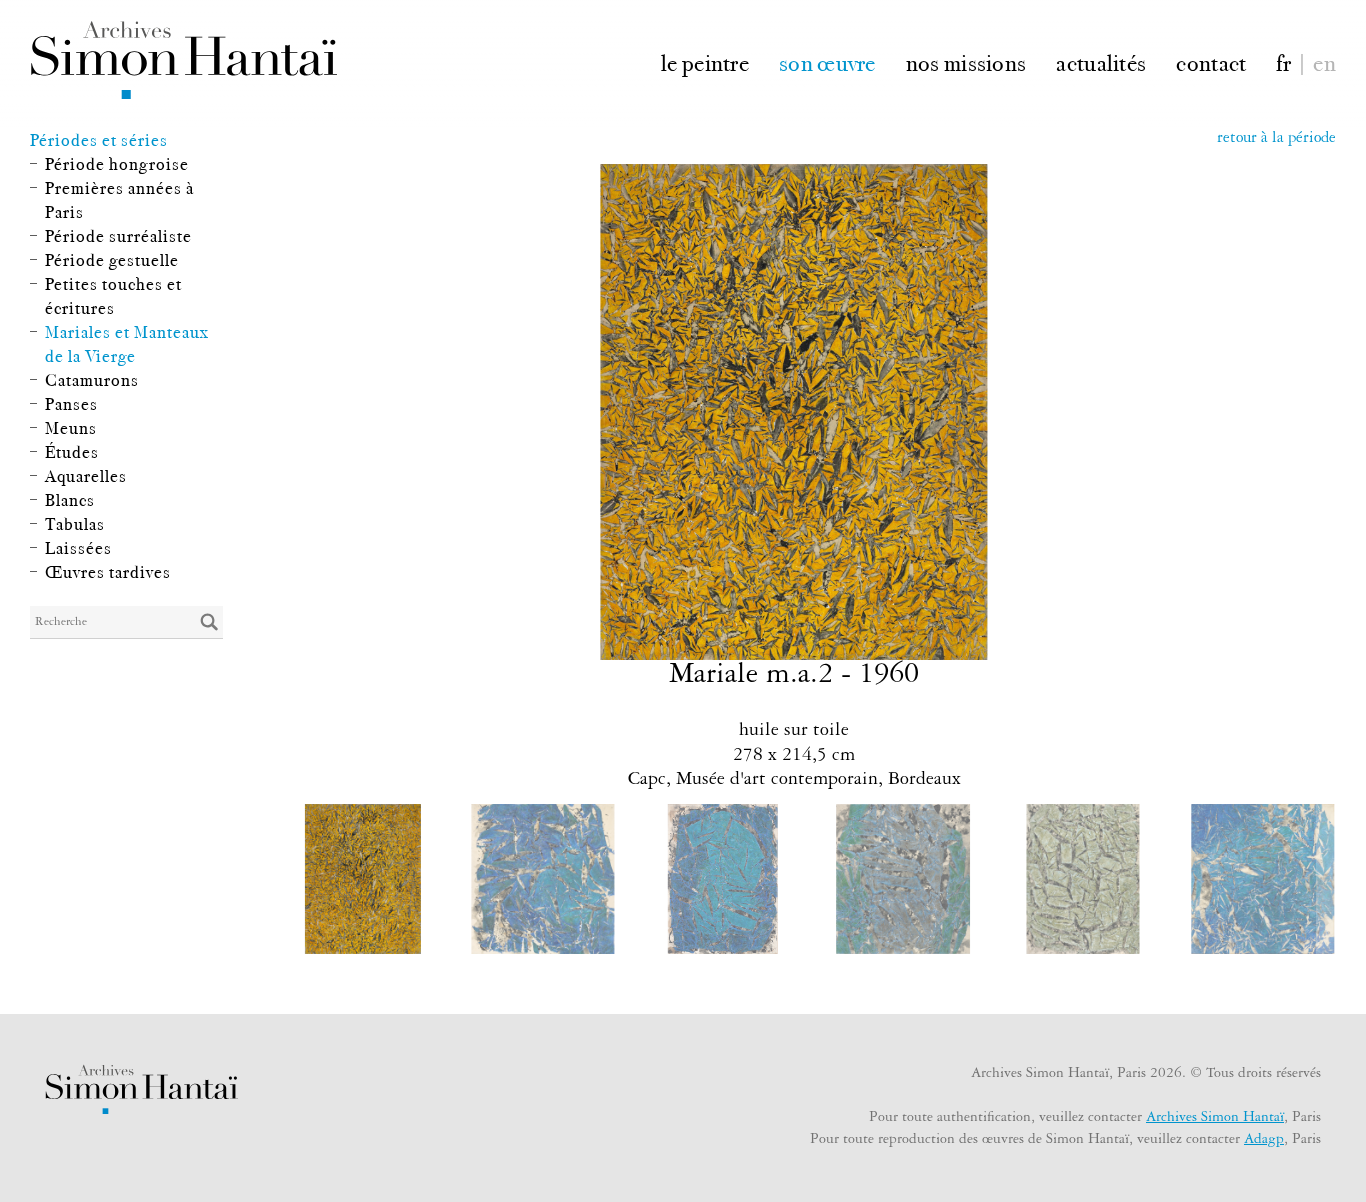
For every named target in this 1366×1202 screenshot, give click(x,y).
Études (72, 452)
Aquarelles (86, 476)
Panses (71, 404)
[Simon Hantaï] (183, 60)
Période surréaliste (118, 236)
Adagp (1264, 1141)
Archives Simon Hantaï (1215, 1119)
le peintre (705, 61)
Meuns (71, 428)
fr (1283, 61)
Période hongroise (117, 164)
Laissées (78, 548)
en (1324, 61)
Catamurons (92, 380)
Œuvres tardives (108, 572)
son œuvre (827, 61)
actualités (1101, 61)
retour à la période (1276, 139)
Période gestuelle (112, 260)
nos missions (966, 61)
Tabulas (75, 524)
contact (1211, 61)
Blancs (70, 500)
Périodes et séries (99, 140)
